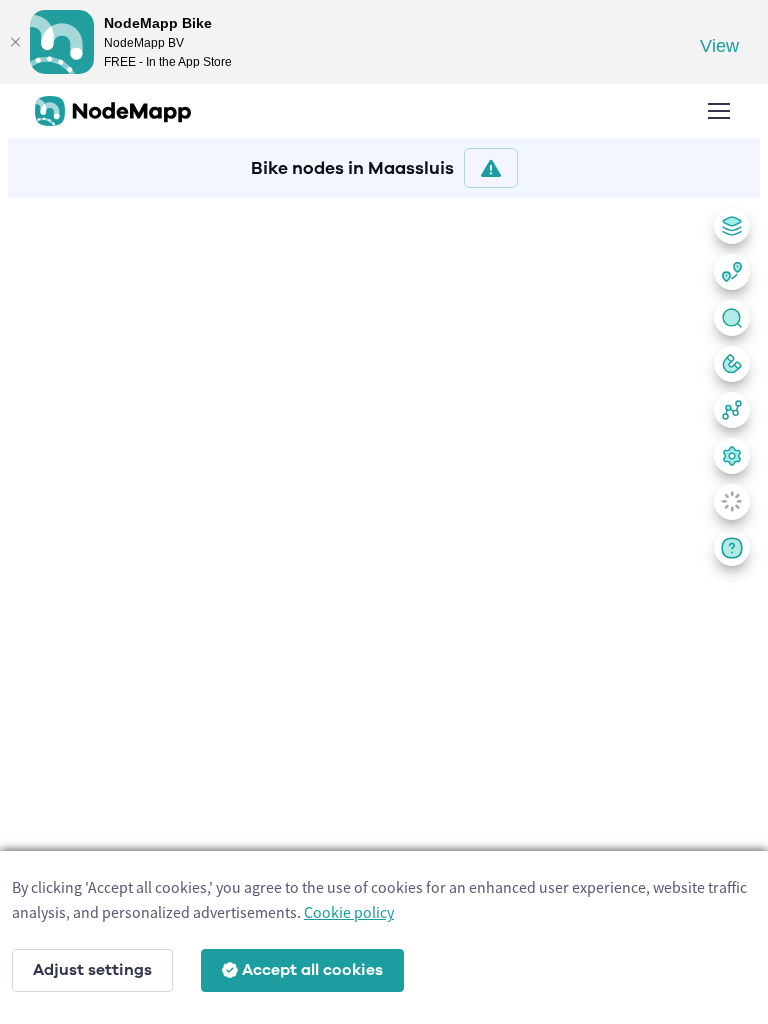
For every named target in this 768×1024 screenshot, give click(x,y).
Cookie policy (349, 912)
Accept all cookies (312, 970)
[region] (384, 607)
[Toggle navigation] (718, 111)
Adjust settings (92, 970)
